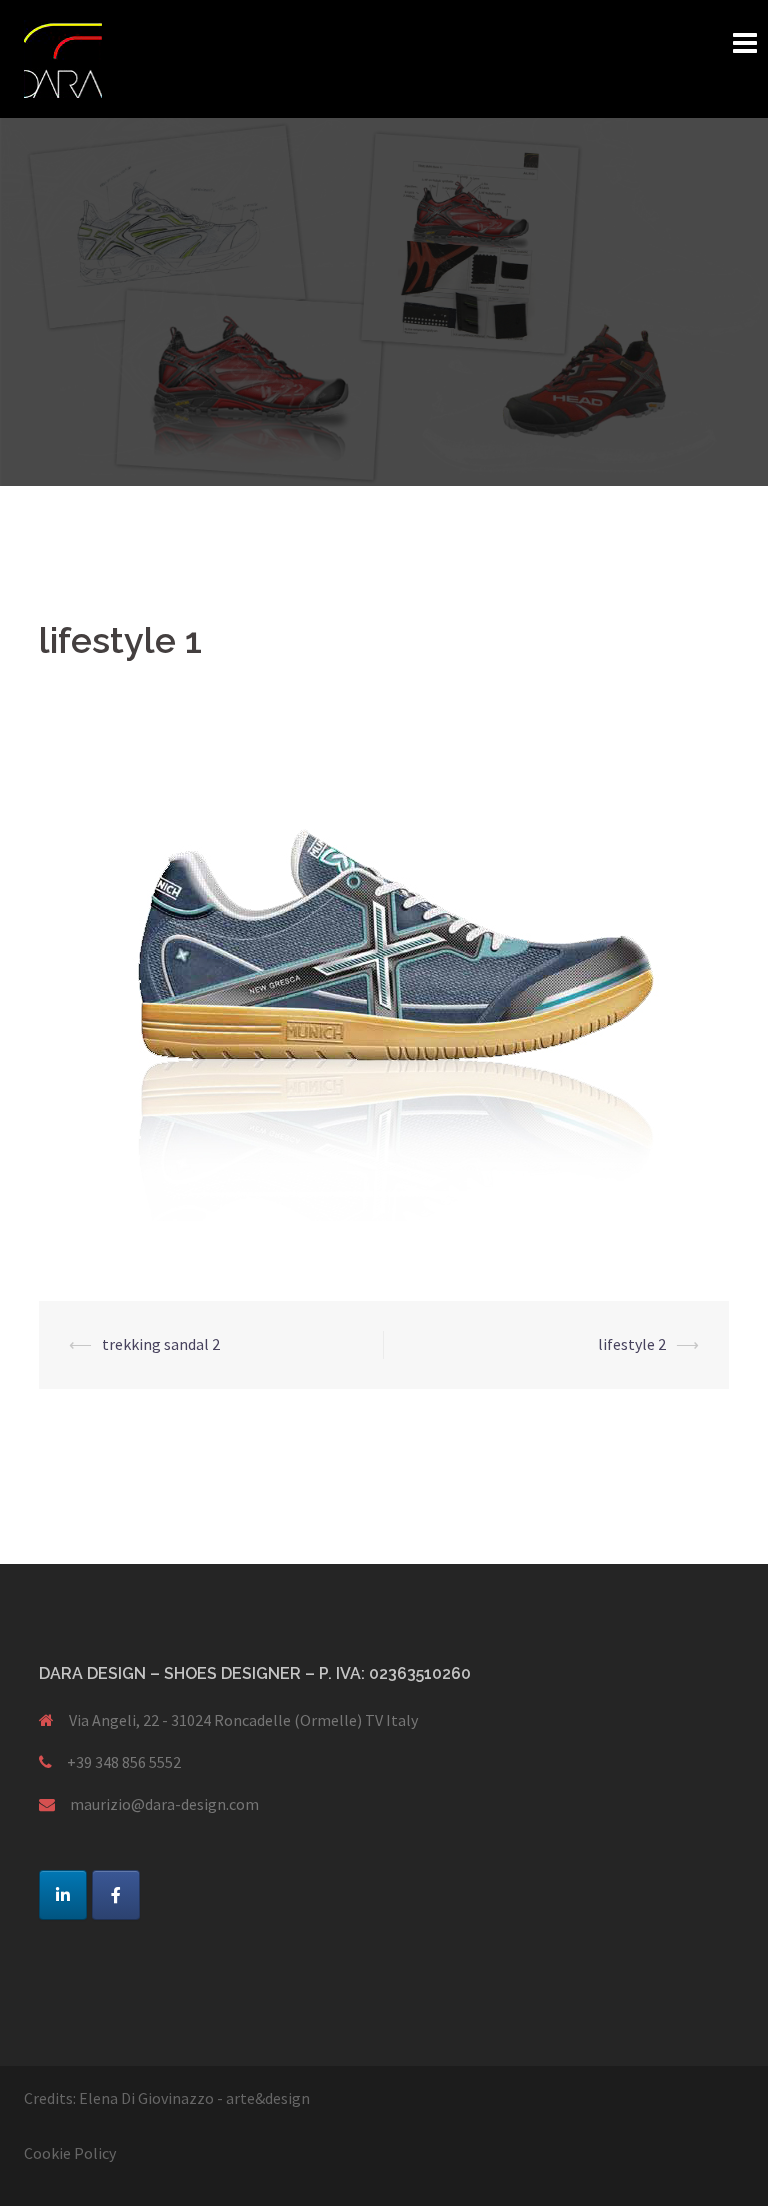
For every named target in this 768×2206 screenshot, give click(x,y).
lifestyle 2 (632, 1344)
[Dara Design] (63, 57)
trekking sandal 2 (161, 1344)
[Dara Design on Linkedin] (63, 1895)
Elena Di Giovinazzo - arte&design (194, 2098)
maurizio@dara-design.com (164, 1804)
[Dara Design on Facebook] (116, 1895)
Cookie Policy (70, 2153)
